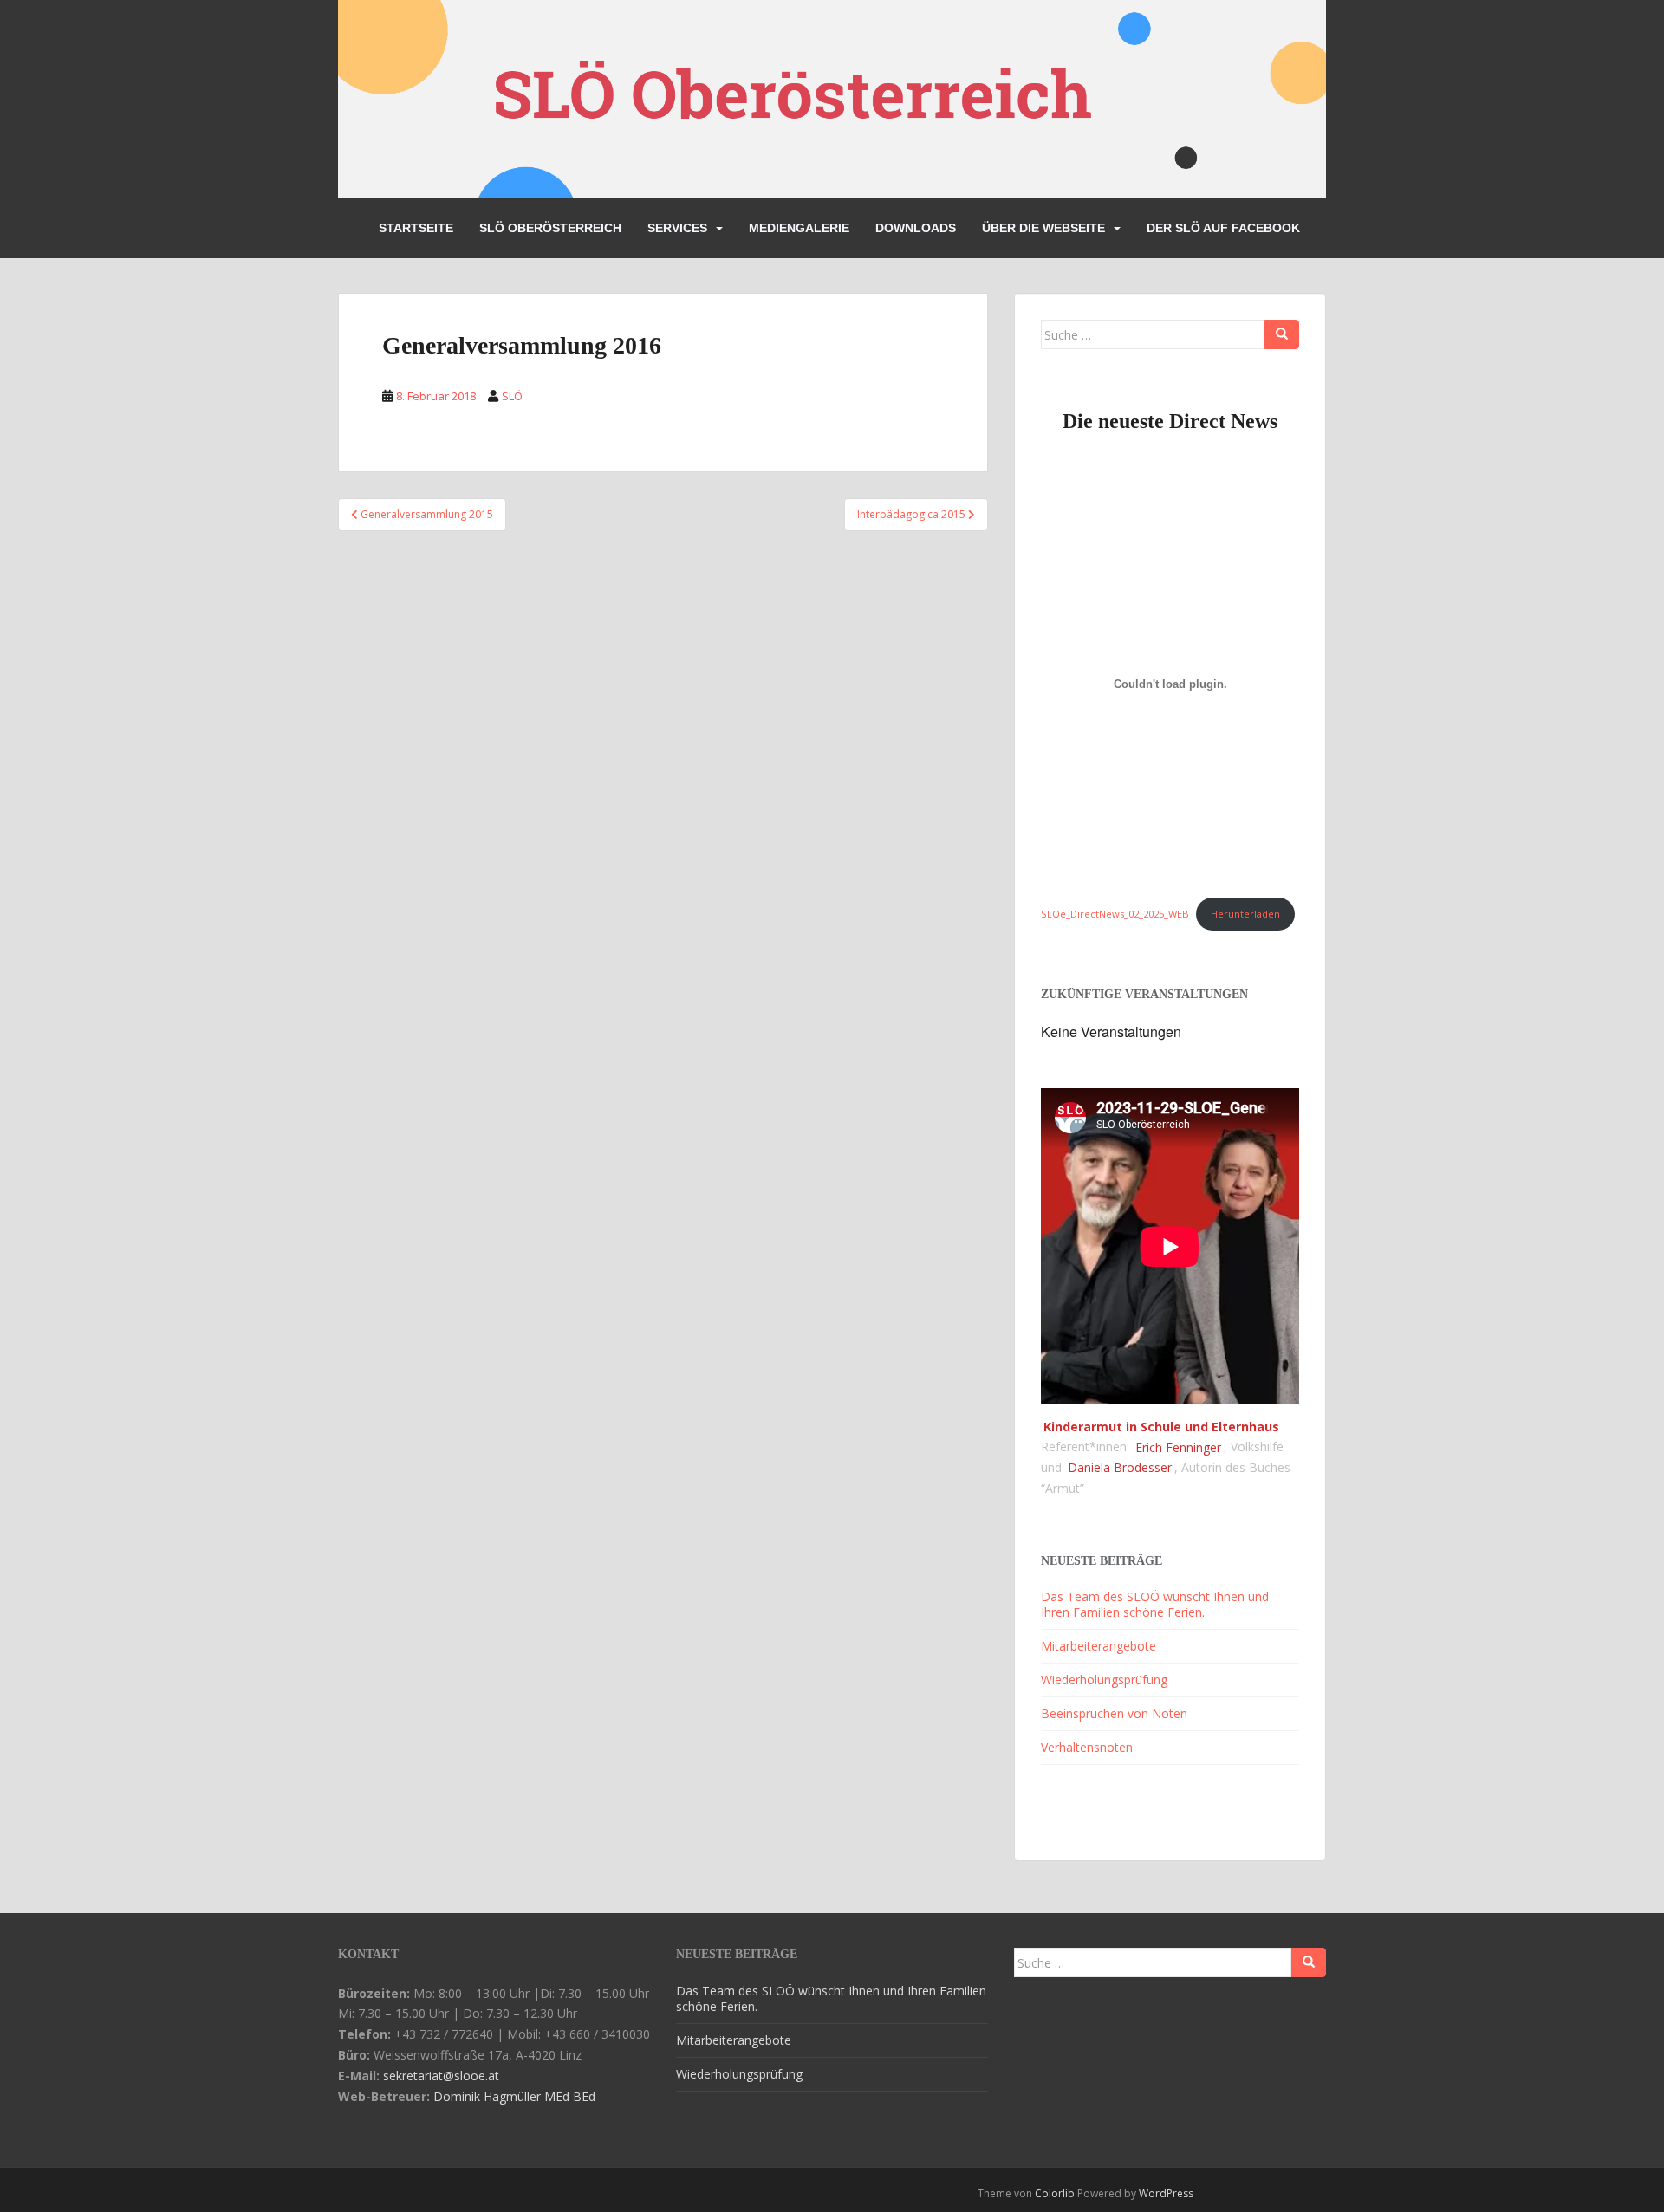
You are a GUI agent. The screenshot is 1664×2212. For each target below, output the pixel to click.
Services (677, 228)
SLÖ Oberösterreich (550, 228)
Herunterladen (1245, 914)
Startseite (416, 228)
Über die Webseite (1043, 228)
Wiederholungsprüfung (1104, 1680)
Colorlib (1055, 2193)
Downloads (916, 228)
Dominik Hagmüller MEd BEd (514, 2096)
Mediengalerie (799, 228)
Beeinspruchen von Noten (1114, 1713)
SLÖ (512, 396)
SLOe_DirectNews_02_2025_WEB (1115, 914)
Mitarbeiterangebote (1098, 1646)
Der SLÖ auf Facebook (1223, 228)
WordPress (1166, 2193)
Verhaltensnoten (1087, 1747)
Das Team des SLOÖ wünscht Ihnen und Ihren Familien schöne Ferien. (1155, 1604)
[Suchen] (1282, 334)
